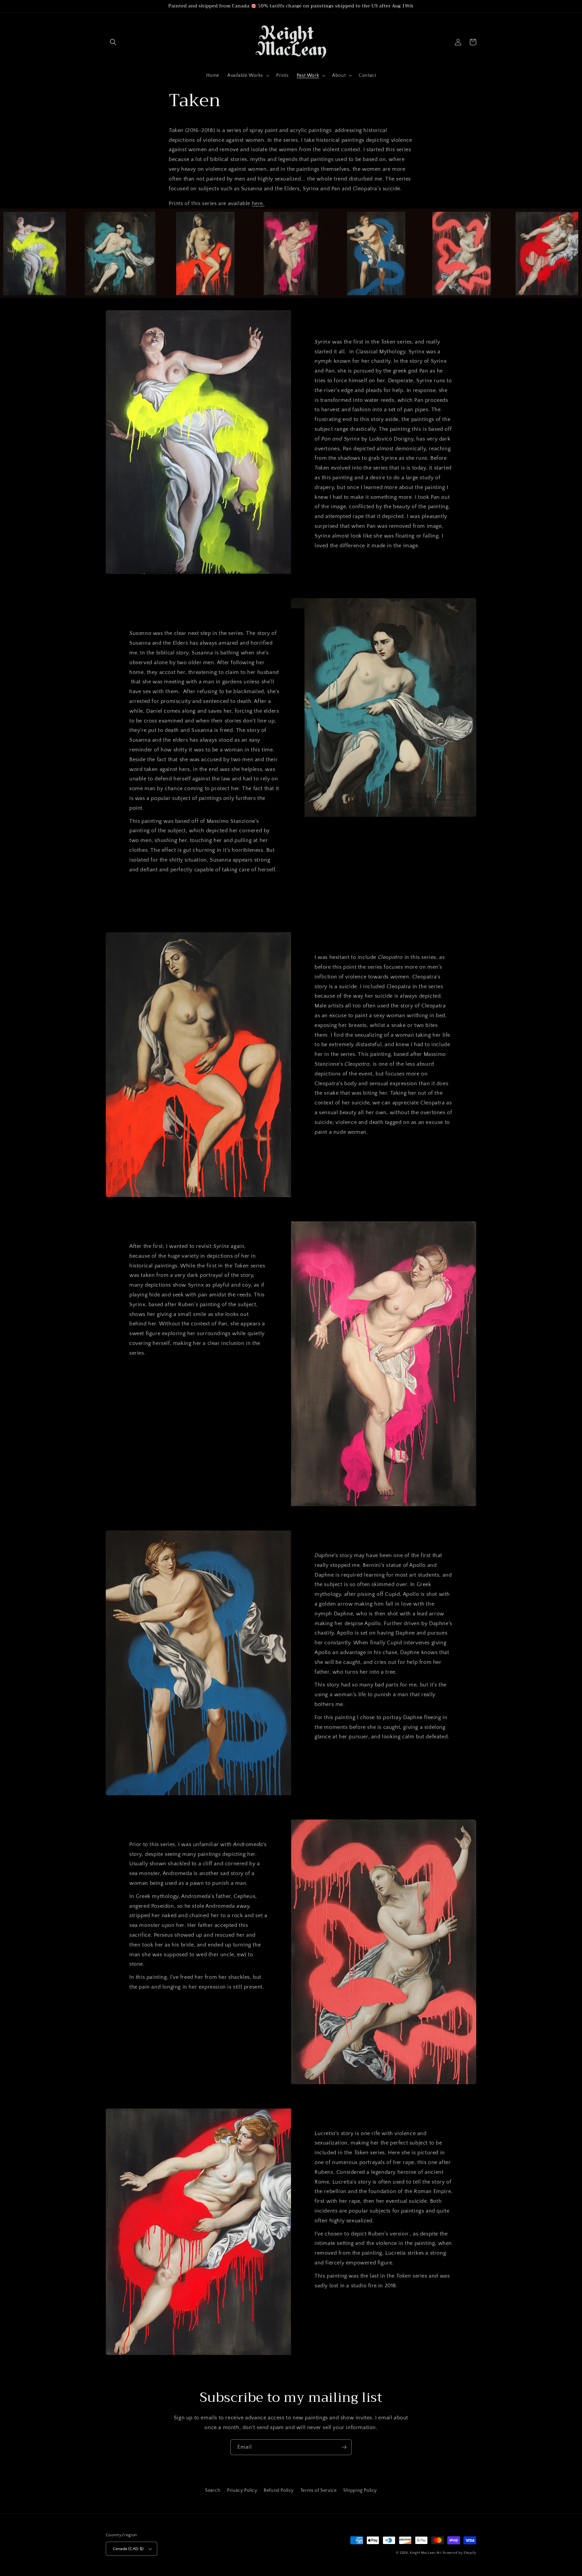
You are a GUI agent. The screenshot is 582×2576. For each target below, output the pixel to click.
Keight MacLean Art (426, 2553)
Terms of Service (319, 2490)
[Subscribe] (344, 2447)
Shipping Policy (360, 2490)
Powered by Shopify (459, 2553)
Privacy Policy (242, 2490)
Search (213, 2490)
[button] (113, 42)
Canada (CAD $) (128, 2549)
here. (258, 203)
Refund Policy (279, 2490)
